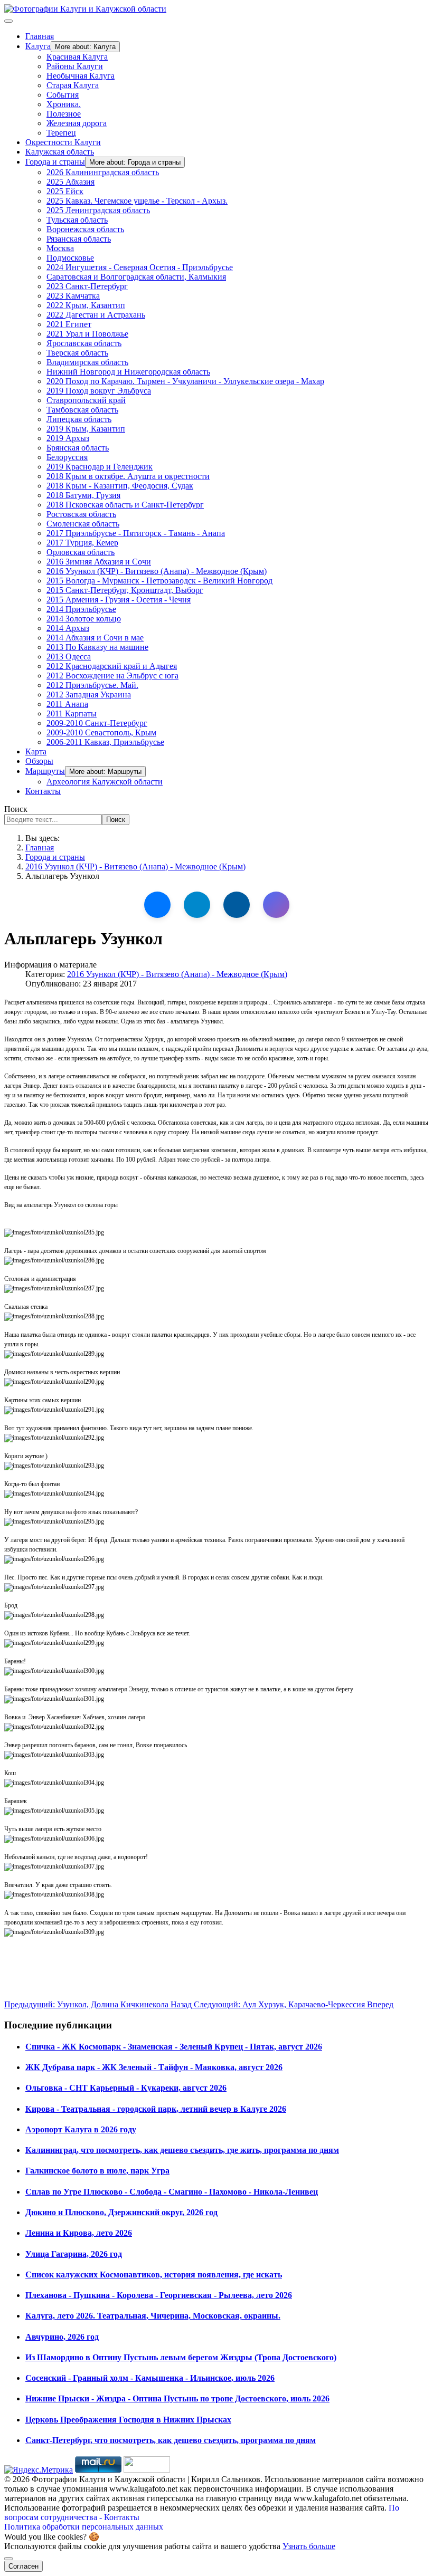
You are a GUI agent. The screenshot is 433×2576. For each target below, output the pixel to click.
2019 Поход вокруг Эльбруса (99, 391)
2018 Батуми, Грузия (83, 495)
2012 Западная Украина (89, 695)
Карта (36, 751)
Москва (60, 248)
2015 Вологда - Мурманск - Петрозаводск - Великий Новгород (159, 581)
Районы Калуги (75, 66)
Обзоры (39, 761)
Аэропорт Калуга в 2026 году (81, 2129)
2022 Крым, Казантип (86, 305)
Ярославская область (84, 343)
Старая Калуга (73, 85)
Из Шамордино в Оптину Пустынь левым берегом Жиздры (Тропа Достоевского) (181, 2357)
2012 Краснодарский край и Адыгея (112, 666)
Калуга (38, 46)
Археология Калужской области (105, 782)
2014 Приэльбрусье (81, 609)
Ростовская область (81, 514)
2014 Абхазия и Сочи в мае (95, 638)
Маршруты (45, 771)
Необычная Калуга (81, 76)
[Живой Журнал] (237, 905)
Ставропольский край (86, 400)
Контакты (43, 791)
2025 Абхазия (70, 182)
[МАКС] (276, 905)
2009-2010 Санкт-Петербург (97, 723)
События (63, 95)
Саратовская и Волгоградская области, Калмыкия (136, 277)
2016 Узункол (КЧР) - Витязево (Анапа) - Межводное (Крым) (157, 571)
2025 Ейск (65, 191)
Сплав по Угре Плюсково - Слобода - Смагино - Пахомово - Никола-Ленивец (172, 2192)
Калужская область (60, 152)
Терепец (61, 133)
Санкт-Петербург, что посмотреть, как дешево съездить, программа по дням (171, 2440)
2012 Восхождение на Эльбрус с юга (112, 676)
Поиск (16, 809)
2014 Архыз (68, 628)
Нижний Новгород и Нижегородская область (128, 372)
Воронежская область (85, 229)
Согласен (23, 2566)
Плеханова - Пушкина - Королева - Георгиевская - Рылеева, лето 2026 (159, 2295)
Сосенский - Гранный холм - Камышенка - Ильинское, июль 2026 (150, 2378)
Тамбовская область (82, 410)
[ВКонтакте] (157, 905)
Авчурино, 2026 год (62, 2337)
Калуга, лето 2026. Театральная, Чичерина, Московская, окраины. (153, 2316)
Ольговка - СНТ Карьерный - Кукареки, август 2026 (126, 2088)
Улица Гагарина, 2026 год (74, 2254)
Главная (40, 36)
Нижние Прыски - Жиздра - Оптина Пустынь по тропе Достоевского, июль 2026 (177, 2398)
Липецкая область (79, 419)
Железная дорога (77, 123)
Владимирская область (87, 362)
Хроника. (64, 104)
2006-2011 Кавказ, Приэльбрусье (105, 742)
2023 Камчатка (73, 296)
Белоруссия (67, 457)
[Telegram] (197, 905)
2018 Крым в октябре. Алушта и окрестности (128, 476)
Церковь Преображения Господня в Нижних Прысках (128, 2420)
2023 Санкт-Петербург (87, 286)
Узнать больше (309, 2546)
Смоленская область (83, 524)
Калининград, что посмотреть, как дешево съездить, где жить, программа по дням (182, 2150)
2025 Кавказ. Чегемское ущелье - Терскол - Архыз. (137, 201)
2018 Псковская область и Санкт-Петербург (125, 505)
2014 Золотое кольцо (84, 619)
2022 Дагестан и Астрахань (96, 315)
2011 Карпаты (72, 714)
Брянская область (78, 448)
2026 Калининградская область (103, 172)
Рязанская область (79, 239)
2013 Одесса (69, 657)
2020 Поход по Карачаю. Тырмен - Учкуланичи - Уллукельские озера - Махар (185, 381)
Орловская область (81, 552)
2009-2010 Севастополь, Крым (101, 732)
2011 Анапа (67, 704)
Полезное (64, 114)
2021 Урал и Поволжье (87, 334)
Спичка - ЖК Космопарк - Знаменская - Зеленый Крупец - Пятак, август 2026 (174, 2047)
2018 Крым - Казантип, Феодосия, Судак (120, 486)
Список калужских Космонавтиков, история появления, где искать (154, 2275)
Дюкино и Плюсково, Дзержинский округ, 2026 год (121, 2212)
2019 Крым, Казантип (86, 429)
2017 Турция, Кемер (82, 543)
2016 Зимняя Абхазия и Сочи (99, 562)
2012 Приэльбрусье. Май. (92, 685)
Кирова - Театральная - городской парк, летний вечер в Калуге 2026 (156, 2109)
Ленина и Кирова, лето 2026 (79, 2233)
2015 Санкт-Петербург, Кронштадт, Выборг (125, 590)
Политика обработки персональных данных (84, 2527)
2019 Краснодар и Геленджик (100, 467)
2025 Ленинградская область (98, 210)
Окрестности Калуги (63, 142)
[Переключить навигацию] (8, 21)
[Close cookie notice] (8, 2559)
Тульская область (77, 220)
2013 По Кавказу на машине (97, 647)
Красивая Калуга (77, 57)
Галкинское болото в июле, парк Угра (97, 2171)
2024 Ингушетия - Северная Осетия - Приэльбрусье (140, 267)
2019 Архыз (68, 438)
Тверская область (77, 353)
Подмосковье (70, 258)
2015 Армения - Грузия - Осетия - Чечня (119, 600)
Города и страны (55, 162)
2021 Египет (69, 324)
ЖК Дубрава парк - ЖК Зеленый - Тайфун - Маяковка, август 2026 (154, 2067)
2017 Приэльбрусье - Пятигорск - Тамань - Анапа (136, 533)
